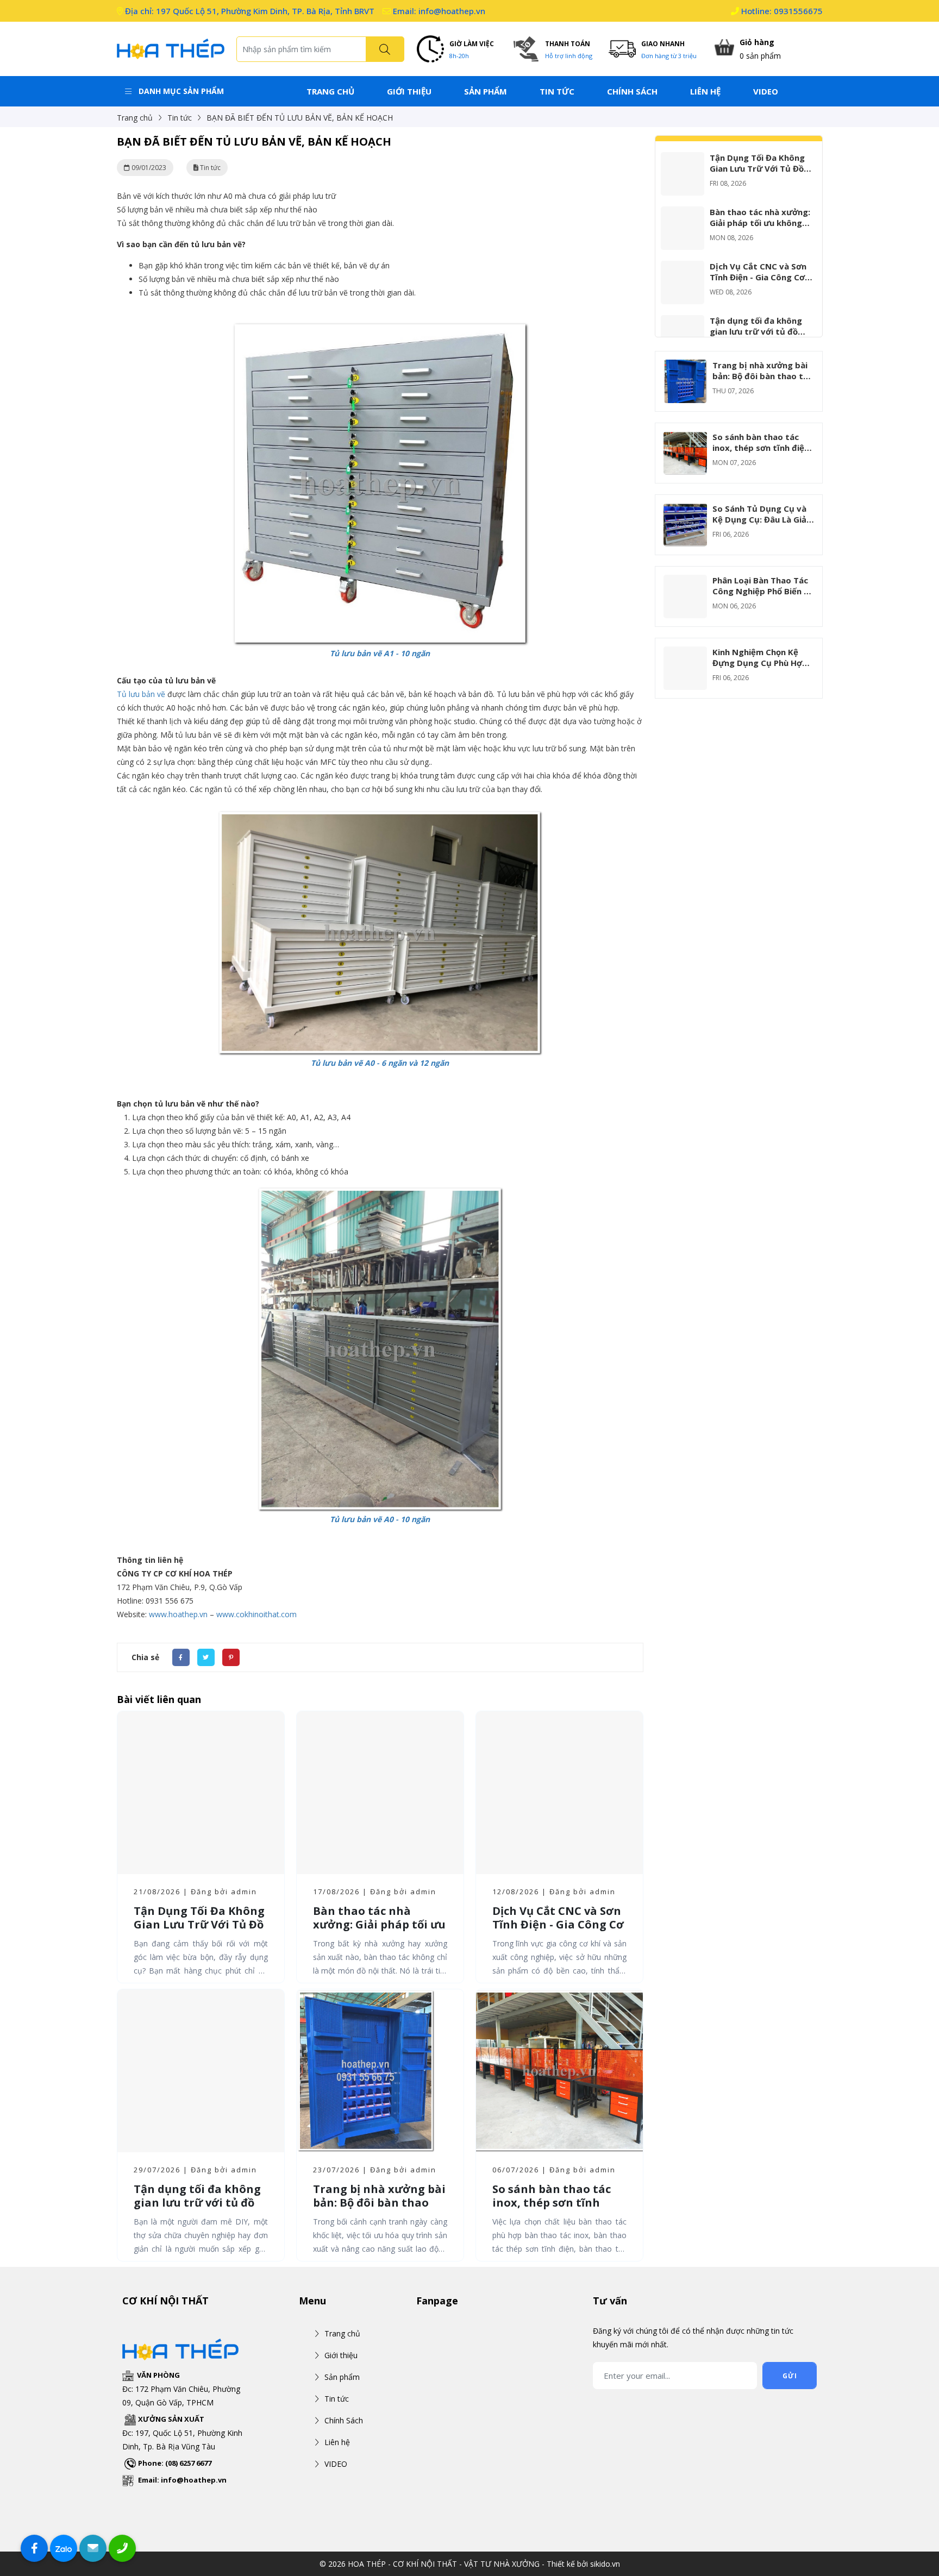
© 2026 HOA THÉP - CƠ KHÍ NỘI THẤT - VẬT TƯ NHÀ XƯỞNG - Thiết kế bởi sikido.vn (470, 2564)
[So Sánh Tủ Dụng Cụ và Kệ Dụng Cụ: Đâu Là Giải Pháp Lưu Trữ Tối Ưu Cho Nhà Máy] (685, 510)
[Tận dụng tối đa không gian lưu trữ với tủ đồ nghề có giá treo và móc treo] (683, 322)
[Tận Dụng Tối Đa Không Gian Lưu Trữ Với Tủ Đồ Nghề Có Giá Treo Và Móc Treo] (683, 159)
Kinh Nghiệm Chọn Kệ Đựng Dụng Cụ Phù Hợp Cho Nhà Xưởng (760, 663)
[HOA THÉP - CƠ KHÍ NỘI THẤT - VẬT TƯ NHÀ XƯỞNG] (171, 48)
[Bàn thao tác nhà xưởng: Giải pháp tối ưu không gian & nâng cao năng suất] (683, 213)
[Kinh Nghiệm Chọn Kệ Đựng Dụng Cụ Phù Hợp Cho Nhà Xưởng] (685, 653)
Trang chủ (330, 91)
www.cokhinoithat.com (256, 1614)
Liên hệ (705, 91)
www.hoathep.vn (178, 1614)
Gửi (790, 2376)
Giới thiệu (409, 91)
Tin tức (557, 91)
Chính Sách (632, 91)
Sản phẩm (486, 91)
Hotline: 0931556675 (781, 11)
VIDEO (766, 91)
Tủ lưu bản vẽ (141, 694)
